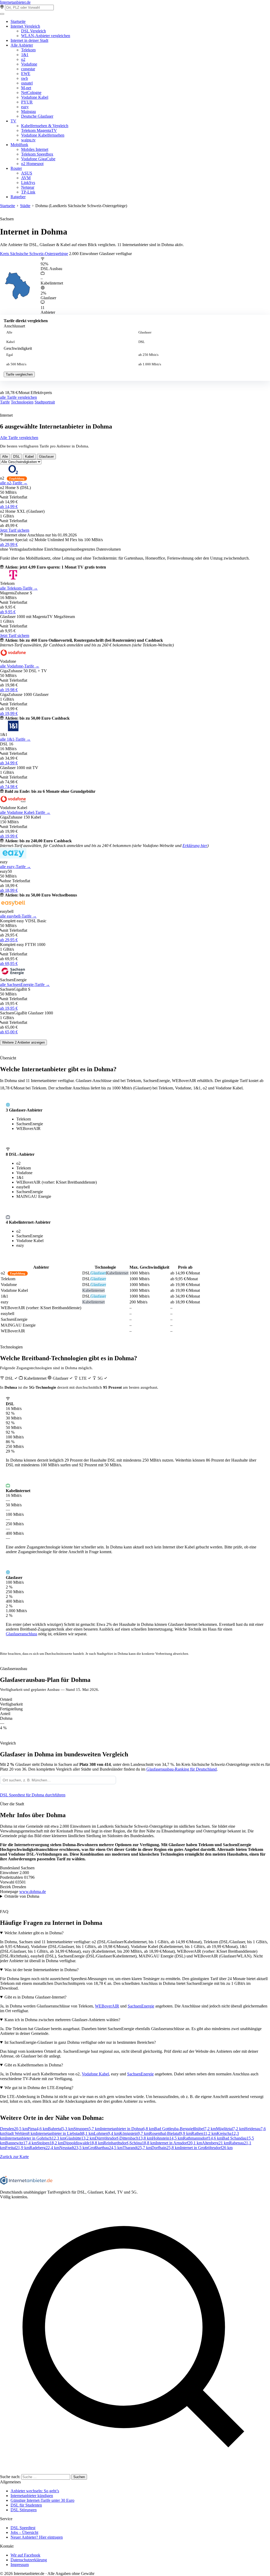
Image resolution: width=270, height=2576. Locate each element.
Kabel (11, 342)
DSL (142, 342)
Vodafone (29, 64)
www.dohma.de (33, 1892)
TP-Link (28, 192)
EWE (26, 74)
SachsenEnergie (141, 2006)
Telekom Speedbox (37, 154)
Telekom (28, 50)
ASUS (27, 173)
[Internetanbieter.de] (26, 2183)
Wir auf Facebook (25, 2555)
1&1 (25, 55)
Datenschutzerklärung (29, 2560)
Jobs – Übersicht (24, 2532)
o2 (23, 59)
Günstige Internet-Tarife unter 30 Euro (42, 2500)
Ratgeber (18, 197)
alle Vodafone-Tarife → (20, 666)
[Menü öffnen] (2, 14)
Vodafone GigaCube (38, 159)
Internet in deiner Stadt (29, 40)
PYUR (27, 102)
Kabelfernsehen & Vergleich (45, 126)
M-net (26, 88)
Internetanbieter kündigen (32, 2496)
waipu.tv (28, 140)
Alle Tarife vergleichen (19, 438)
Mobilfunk (19, 145)
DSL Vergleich (33, 31)
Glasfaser (145, 332)
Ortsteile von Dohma (22, 1896)
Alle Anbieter (22, 45)
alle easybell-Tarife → (18, 916)
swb (25, 78)
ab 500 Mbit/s (16, 364)
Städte (25, 206)
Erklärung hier (195, 846)
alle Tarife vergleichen (18, 397)
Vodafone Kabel (35, 97)
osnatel (27, 83)
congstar (28, 69)
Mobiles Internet (35, 149)
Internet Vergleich (25, 26)
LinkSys (28, 183)
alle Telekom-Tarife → (19, 588)
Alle (9, 332)
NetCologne (31, 93)
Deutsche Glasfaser (37, 116)
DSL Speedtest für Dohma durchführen (33, 1795)
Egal (10, 355)
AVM (26, 178)
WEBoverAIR (107, 2006)
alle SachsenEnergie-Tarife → (25, 985)
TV (13, 121)
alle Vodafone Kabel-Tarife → (25, 812)
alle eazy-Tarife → (15, 867)
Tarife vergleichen (19, 374)
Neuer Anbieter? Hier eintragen (37, 2537)
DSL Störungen (24, 2510)
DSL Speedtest (23, 2528)
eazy (25, 107)
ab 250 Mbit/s (148, 355)
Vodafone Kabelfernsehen (43, 135)
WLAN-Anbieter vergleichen (46, 36)
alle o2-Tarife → (14, 483)
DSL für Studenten (26, 2505)
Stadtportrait (45, 402)
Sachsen (7, 219)
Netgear (28, 187)
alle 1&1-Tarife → (15, 739)
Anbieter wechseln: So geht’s (35, 2491)
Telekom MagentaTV (39, 130)
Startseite (18, 21)
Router (16, 168)
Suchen (79, 2477)
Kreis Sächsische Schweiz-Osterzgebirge (34, 254)
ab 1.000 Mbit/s (150, 364)
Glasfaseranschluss (21, 1634)
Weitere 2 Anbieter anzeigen (23, 1042)
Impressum (20, 2565)
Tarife (5, 402)
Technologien (22, 402)
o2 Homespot (32, 164)
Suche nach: (10, 2477)
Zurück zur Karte (14, 2157)
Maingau (28, 111)
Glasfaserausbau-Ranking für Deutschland (182, 1769)
